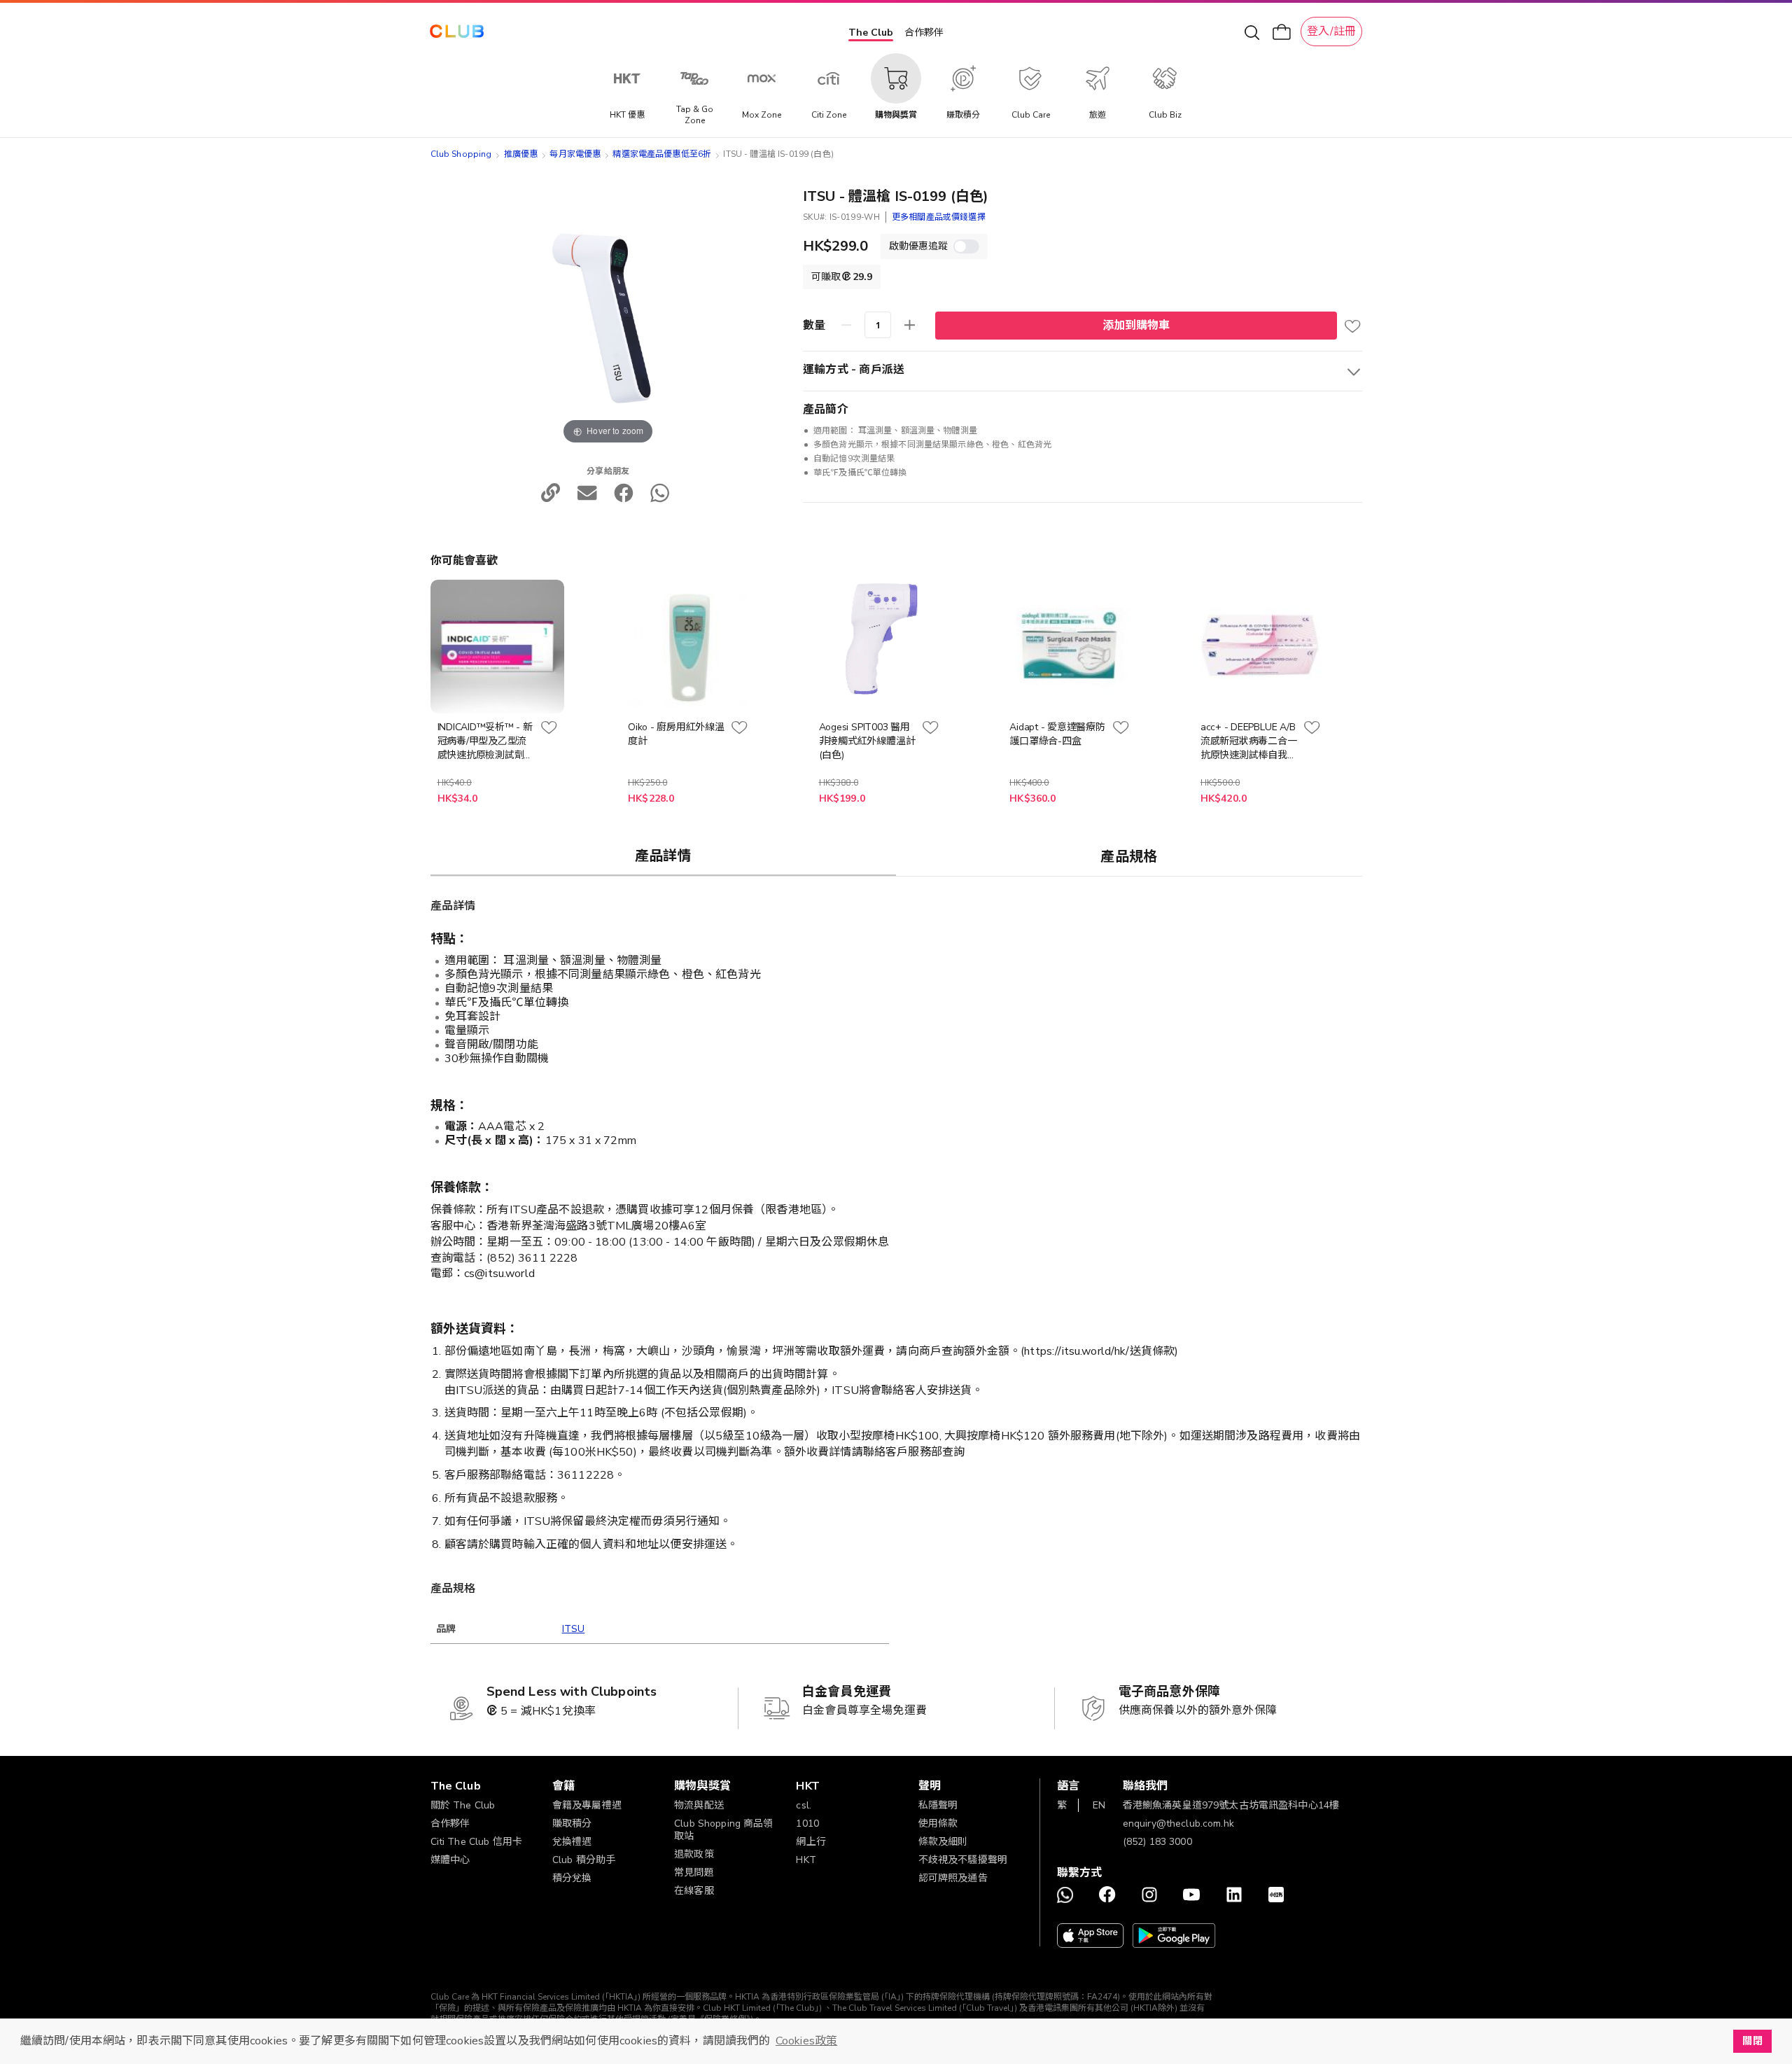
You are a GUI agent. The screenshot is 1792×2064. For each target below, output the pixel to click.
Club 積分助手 (584, 1860)
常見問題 (694, 1873)
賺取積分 (572, 1824)
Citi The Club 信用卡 (477, 1842)
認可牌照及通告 (953, 1878)
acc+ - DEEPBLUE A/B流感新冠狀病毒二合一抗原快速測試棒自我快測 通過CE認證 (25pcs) (1249, 741)
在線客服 (694, 1891)
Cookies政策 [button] (806, 2041)
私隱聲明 (938, 1805)
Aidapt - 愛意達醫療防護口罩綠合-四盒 (1057, 734)
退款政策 (694, 1854)
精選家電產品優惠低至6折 (662, 154)
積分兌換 (572, 1878)
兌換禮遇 (572, 1842)
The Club (871, 33)
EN (1099, 1805)
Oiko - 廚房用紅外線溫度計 (676, 734)
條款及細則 (943, 1842)
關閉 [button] (1752, 2041)
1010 (807, 1824)
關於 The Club (463, 1805)
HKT (806, 1860)
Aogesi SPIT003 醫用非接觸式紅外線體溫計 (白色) (867, 741)
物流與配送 (699, 1805)
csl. (804, 1805)
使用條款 (938, 1824)
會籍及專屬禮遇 (587, 1805)
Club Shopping (461, 154)
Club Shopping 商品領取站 (724, 1830)
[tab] (664, 856)
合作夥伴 (924, 33)
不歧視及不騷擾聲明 (963, 1860)
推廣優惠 (521, 154)
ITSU (574, 1629)
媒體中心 (450, 1860)
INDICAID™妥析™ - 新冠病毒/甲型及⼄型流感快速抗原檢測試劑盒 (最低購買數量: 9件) (486, 741)
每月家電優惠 (575, 154)
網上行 (811, 1842)
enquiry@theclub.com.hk (1178, 1824)
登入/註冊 (1331, 32)
